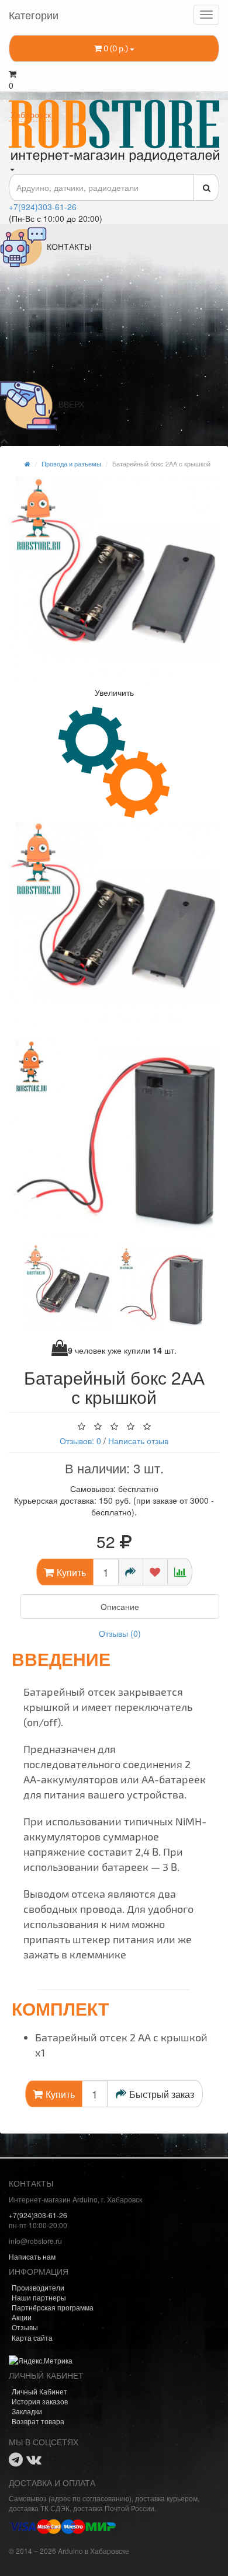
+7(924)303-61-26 (43, 207)
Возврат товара (38, 2421)
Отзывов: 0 (80, 1441)
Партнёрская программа (53, 2307)
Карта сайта (32, 2338)
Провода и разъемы (71, 463)
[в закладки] (155, 1572)
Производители (38, 2287)
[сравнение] (180, 1572)
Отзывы (25, 2327)
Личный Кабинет (39, 2391)
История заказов (40, 2401)
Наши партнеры (39, 2297)
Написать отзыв (138, 1441)
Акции (22, 2317)
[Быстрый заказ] (131, 1572)
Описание (120, 1606)
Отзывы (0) (120, 1633)
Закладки (27, 2411)
